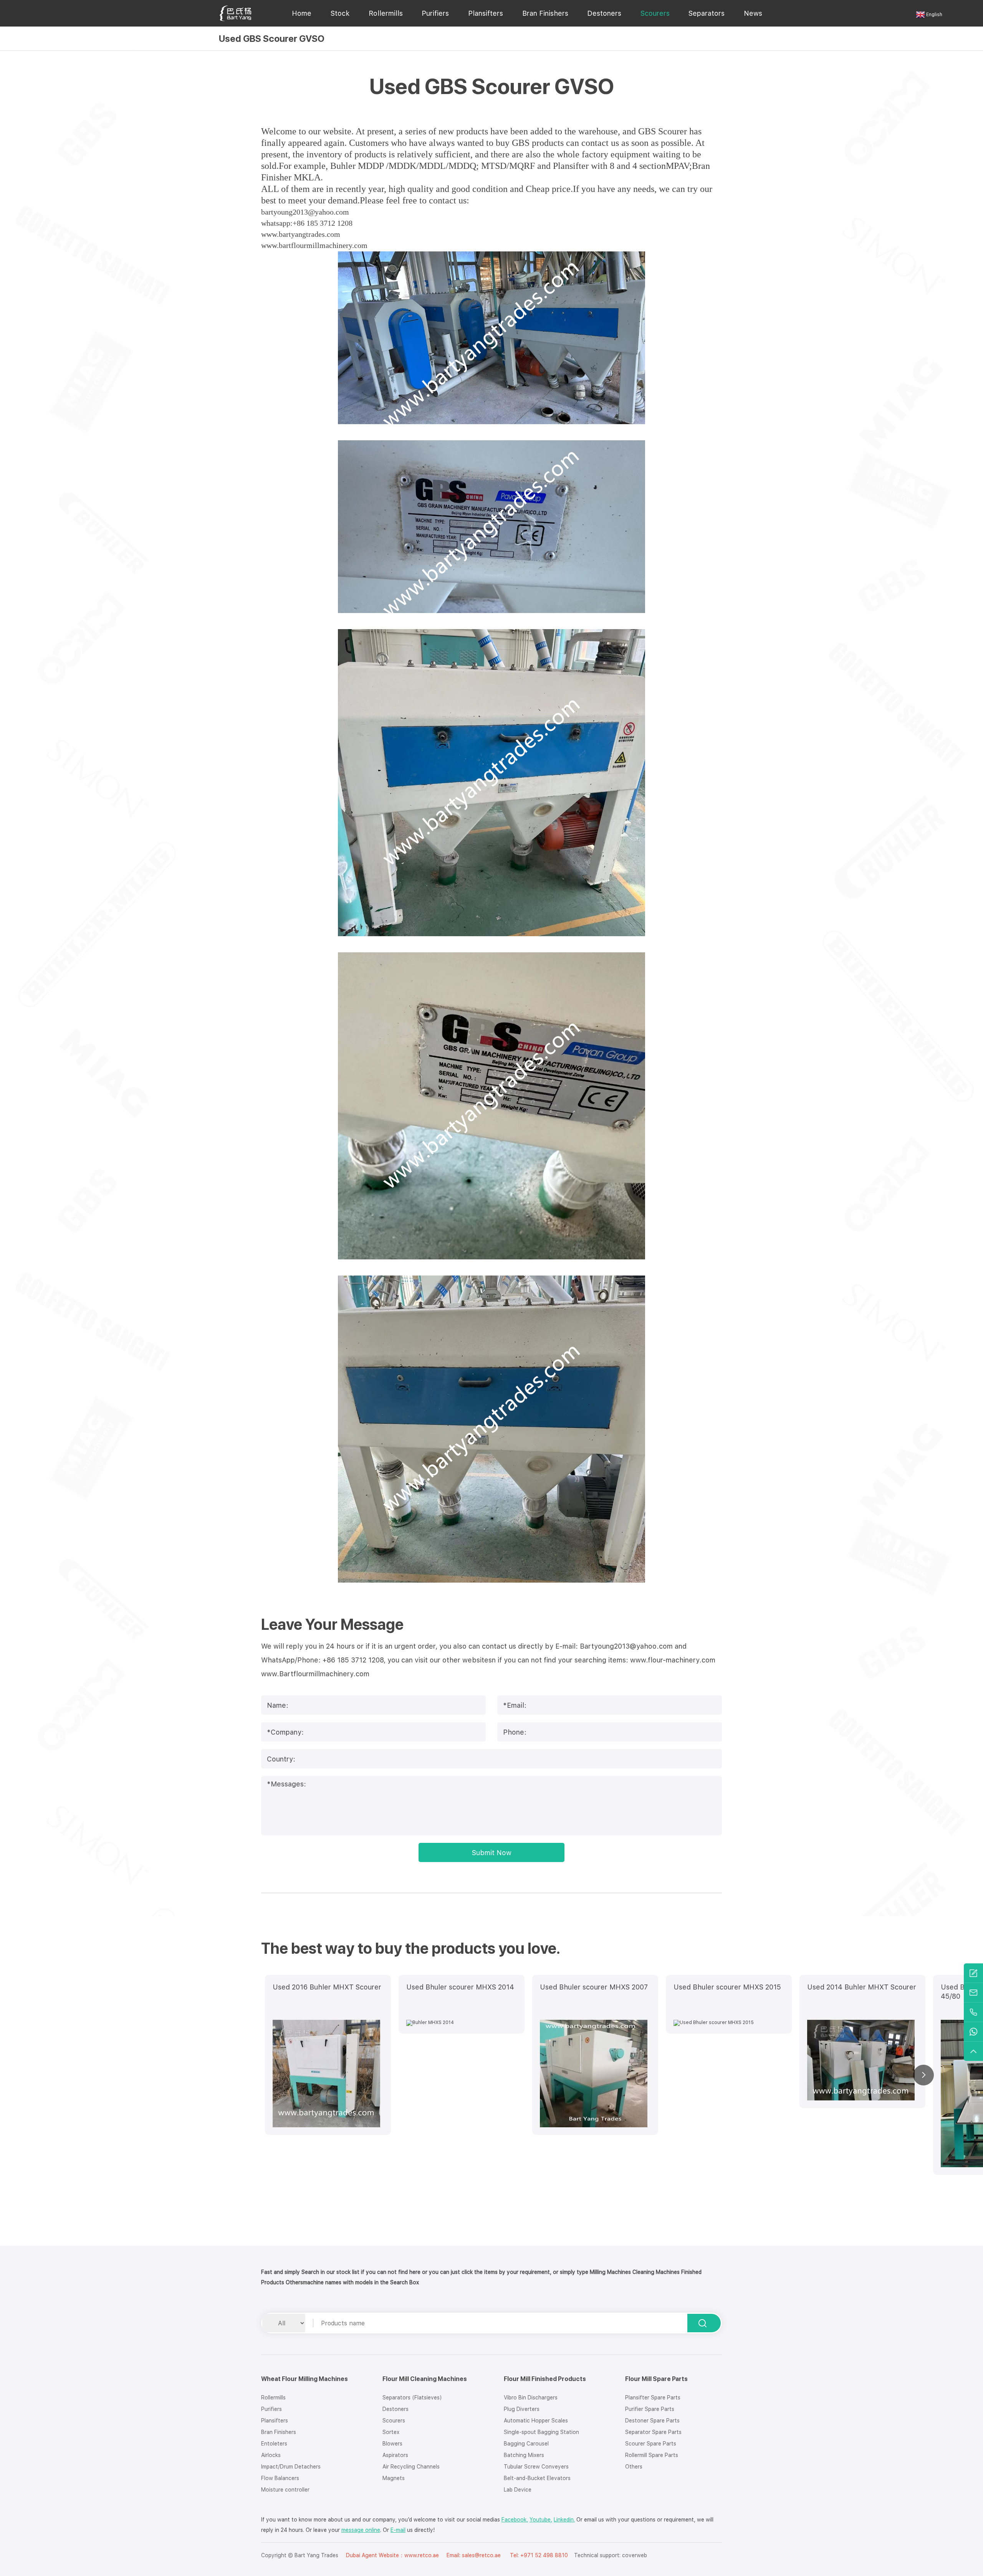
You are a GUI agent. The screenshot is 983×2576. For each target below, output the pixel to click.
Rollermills (386, 13)
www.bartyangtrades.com (301, 234)
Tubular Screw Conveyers (536, 2467)
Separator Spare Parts (653, 2432)
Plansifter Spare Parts (653, 2398)
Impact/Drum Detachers (291, 2467)
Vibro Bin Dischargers (531, 2398)
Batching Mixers (524, 2455)
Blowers (392, 2444)
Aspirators (395, 2455)
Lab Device (518, 2490)
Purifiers (435, 13)
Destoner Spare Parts (652, 2421)
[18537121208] (973, 2012)
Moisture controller (285, 2490)
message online (361, 2530)
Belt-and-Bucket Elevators (537, 2478)
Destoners (604, 13)
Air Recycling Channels (411, 2467)
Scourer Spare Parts (651, 2444)
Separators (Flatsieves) (412, 2398)
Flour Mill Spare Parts (656, 2379)
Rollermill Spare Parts (652, 2455)
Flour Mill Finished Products (545, 2379)
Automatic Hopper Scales (536, 2421)
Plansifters (486, 13)
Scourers (655, 13)
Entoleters (274, 2444)
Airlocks (271, 2455)
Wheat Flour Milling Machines (304, 2379)
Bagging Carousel (526, 2444)
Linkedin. (564, 2520)
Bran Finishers (545, 13)
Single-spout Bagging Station (541, 2432)
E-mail (398, 2530)
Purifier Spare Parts (650, 2409)
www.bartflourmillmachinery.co (311, 245)
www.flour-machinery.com (673, 1660)
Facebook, (515, 2520)
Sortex (391, 2432)
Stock (340, 13)
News (753, 13)
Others (634, 2467)
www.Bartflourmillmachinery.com (315, 1674)
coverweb (635, 2555)
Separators (707, 13)
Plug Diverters (522, 2409)
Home (302, 13)
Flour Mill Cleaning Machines (425, 2379)
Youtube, (541, 2520)
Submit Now (492, 1853)
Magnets (394, 2478)
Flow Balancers (280, 2478)
